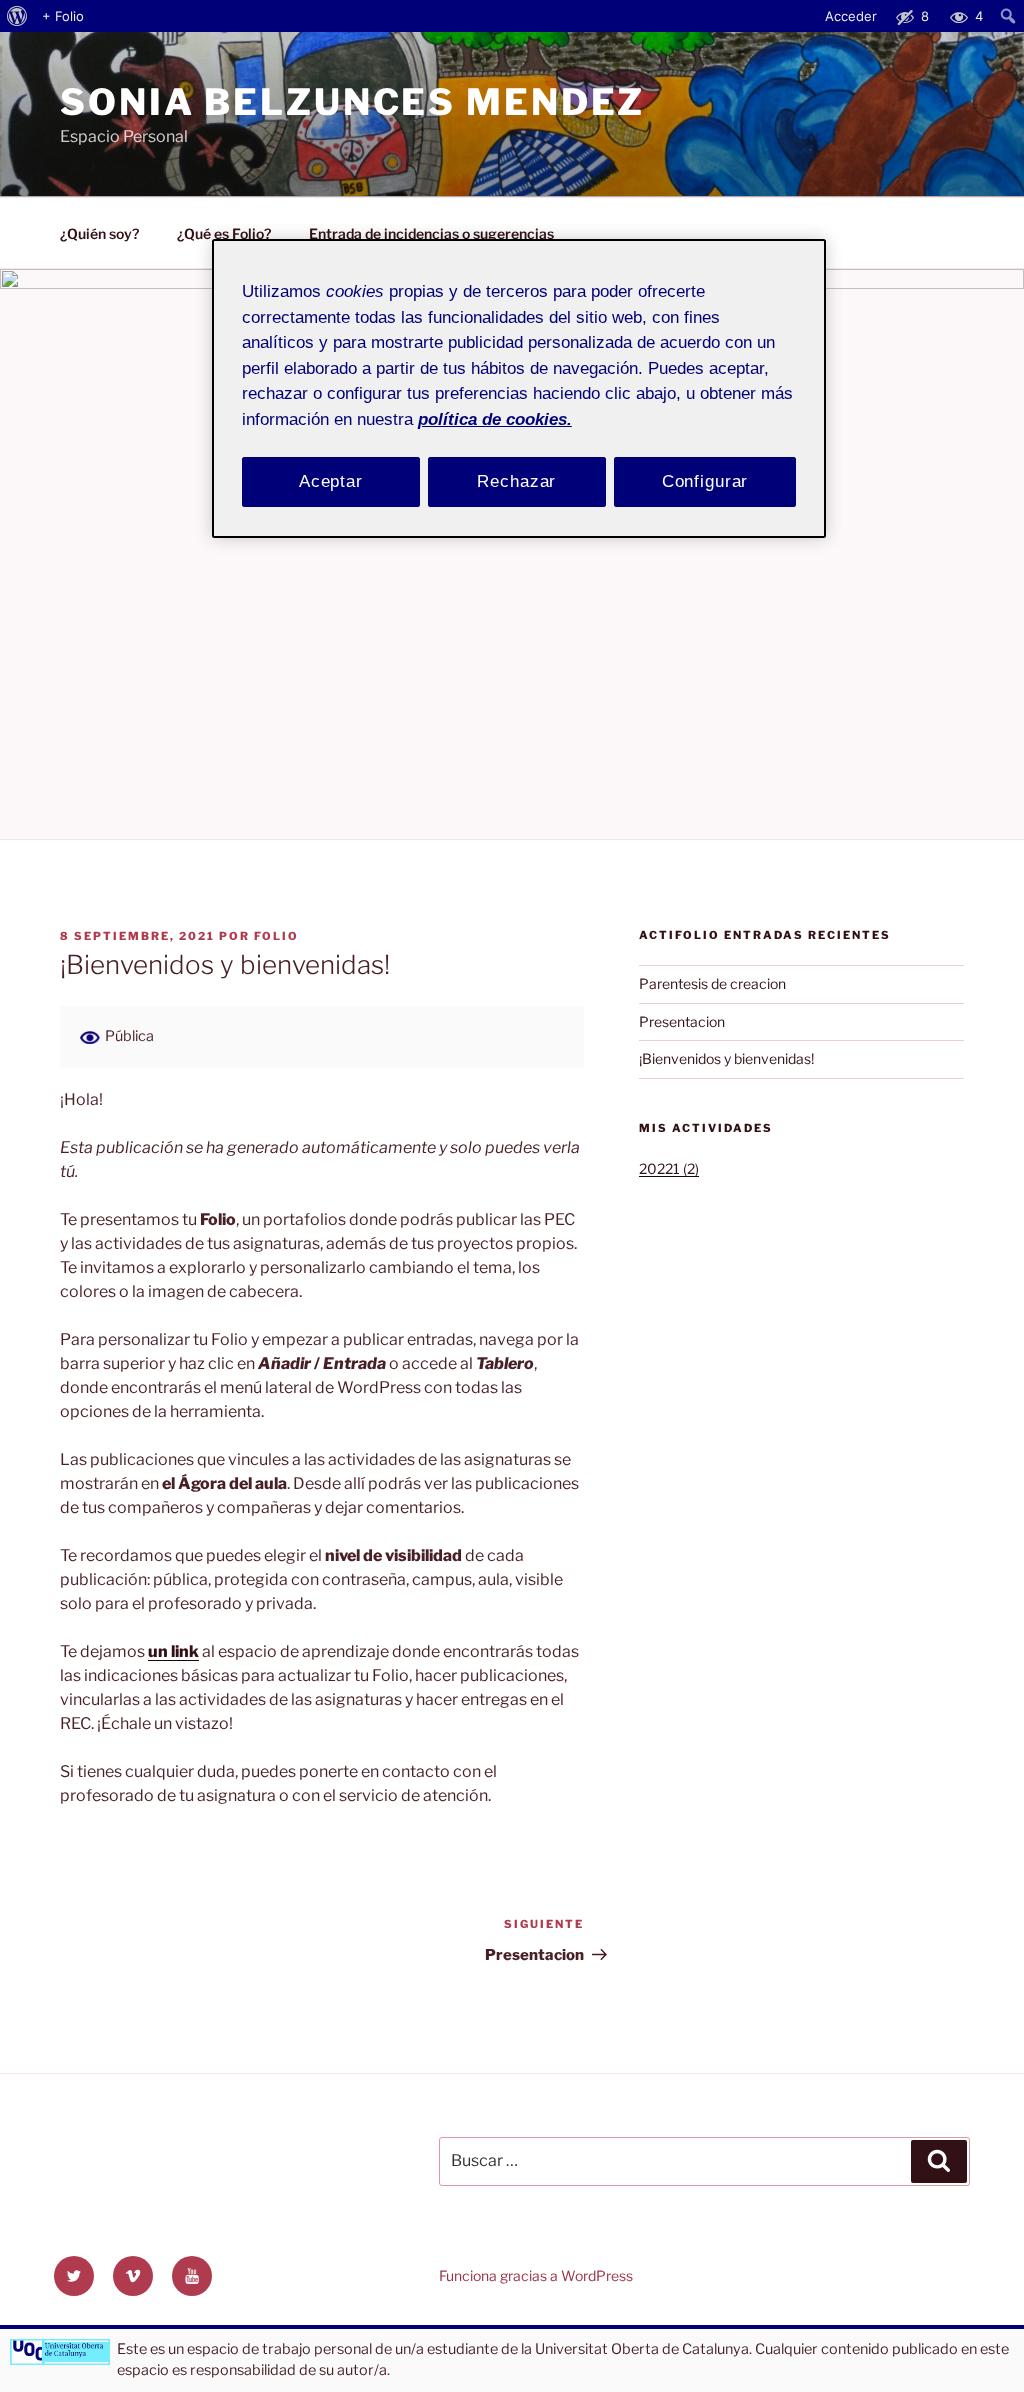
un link (173, 1651)
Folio (276, 936)
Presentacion (682, 1021)
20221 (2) (669, 1168)
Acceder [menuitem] (851, 16)
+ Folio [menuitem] (63, 16)
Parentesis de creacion (712, 983)
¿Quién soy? (99, 233)
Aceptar (331, 481)
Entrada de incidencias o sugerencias (431, 233)
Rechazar (516, 481)
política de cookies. (495, 419)
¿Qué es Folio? (224, 233)
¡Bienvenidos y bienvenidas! (726, 1058)
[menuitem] (17, 16)
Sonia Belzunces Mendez (352, 102)
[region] (519, 388)
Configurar (705, 481)
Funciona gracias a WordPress (536, 2275)
